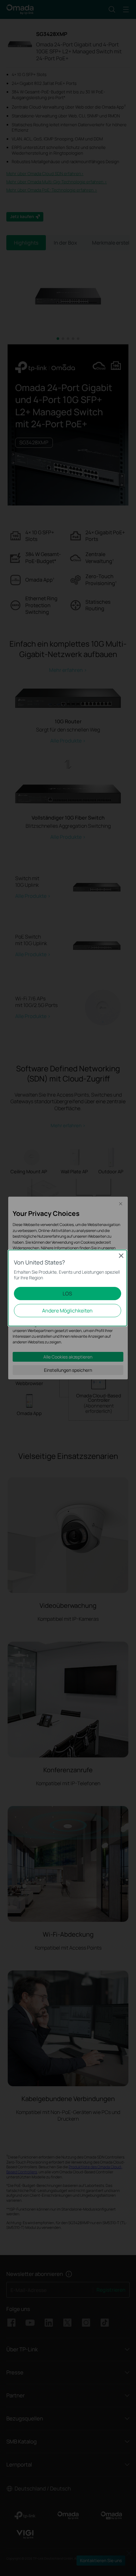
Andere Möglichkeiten (67, 1311)
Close (121, 1256)
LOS (67, 1294)
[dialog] (68, 1288)
